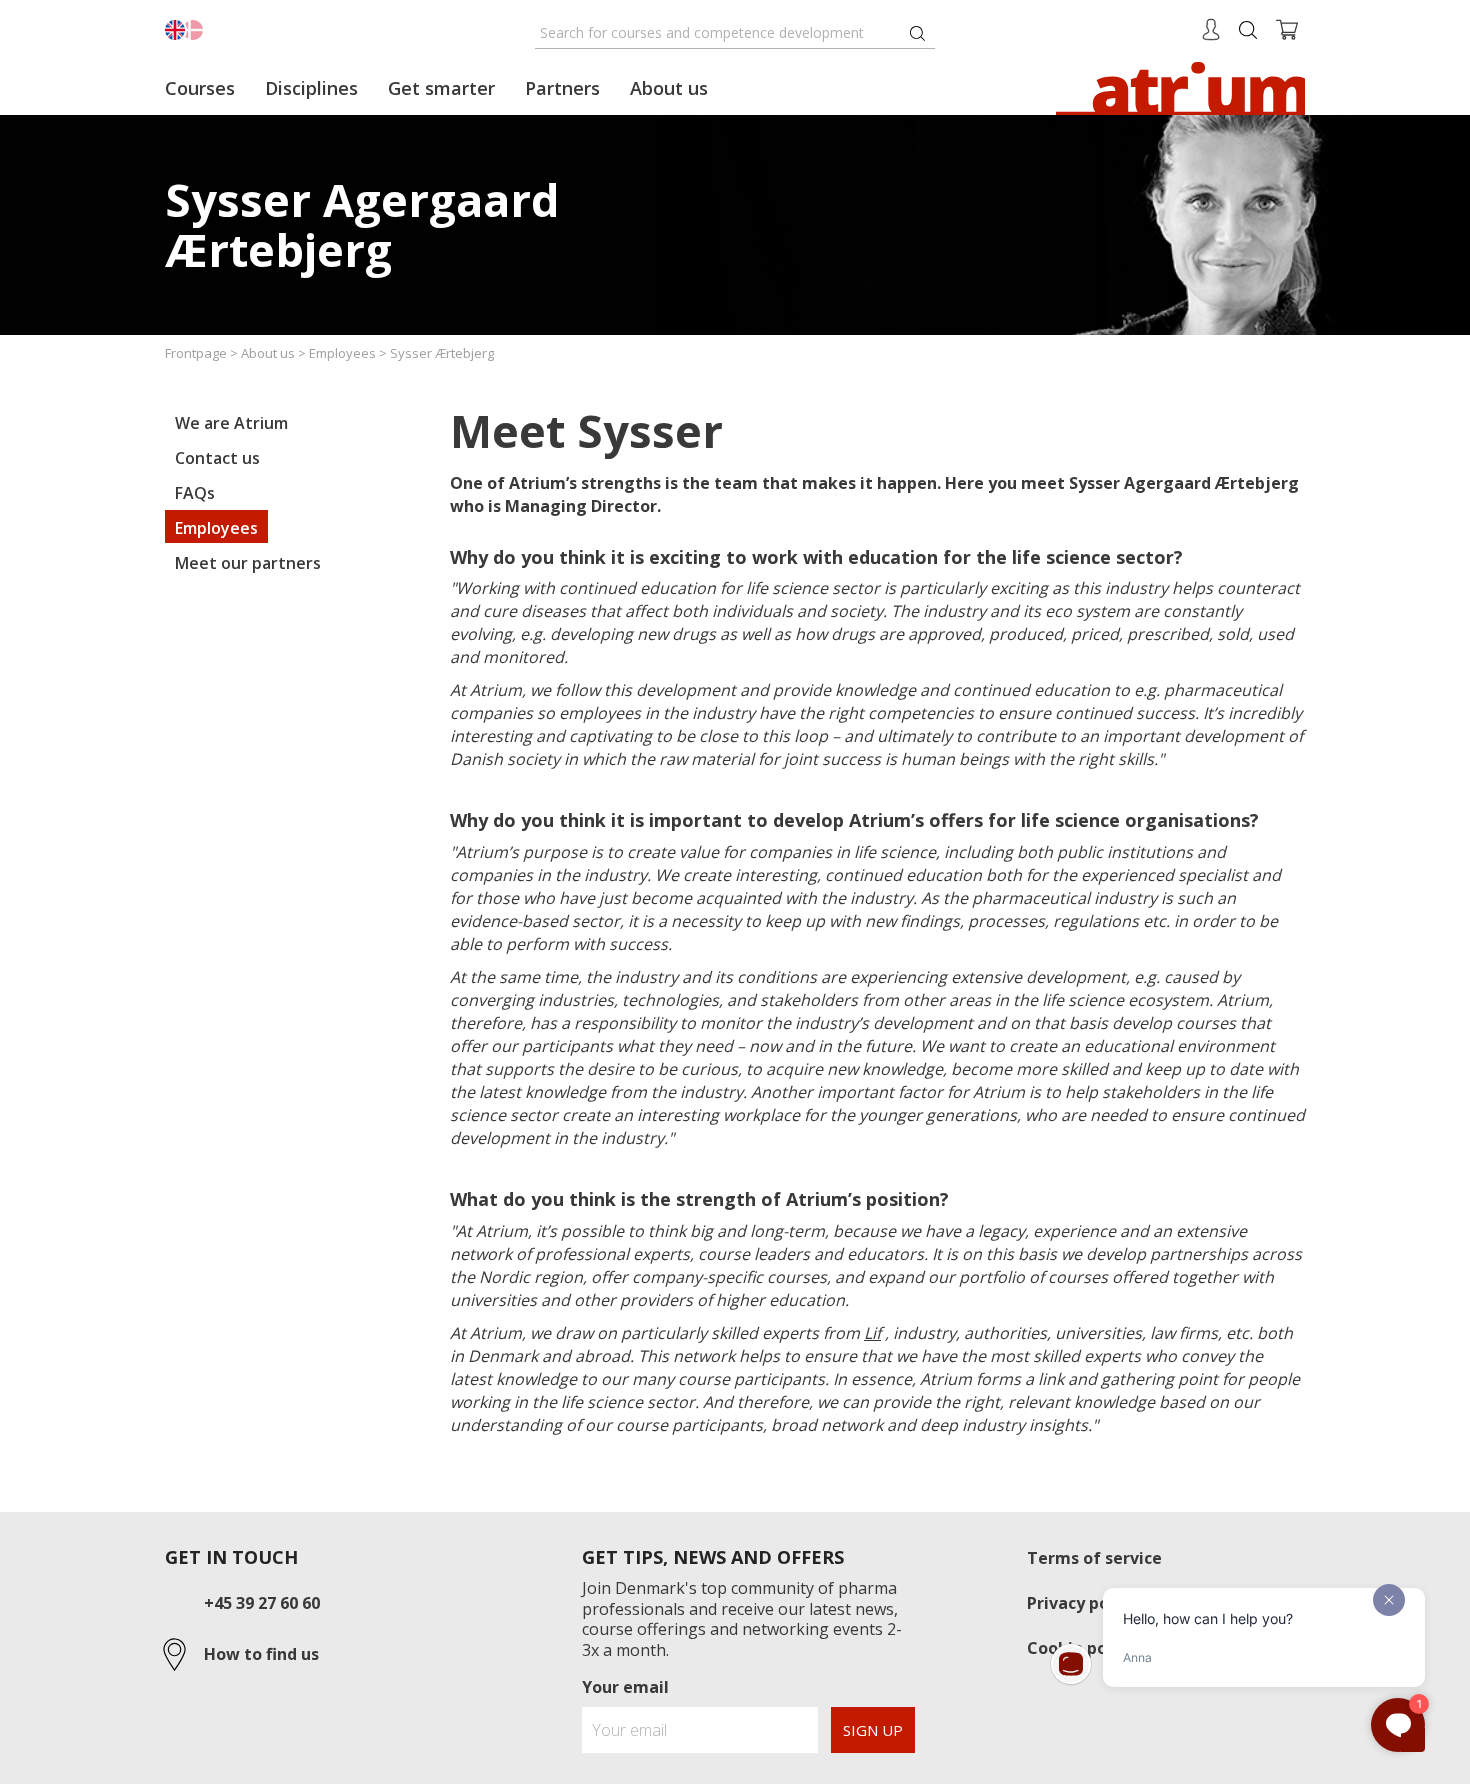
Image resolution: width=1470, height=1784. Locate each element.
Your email (625, 1687)
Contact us (217, 458)
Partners (562, 88)
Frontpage (196, 353)
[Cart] (1287, 28)
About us (268, 353)
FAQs (195, 493)
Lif (872, 1333)
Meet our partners (248, 563)
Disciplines (311, 88)
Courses (200, 88)
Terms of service (1094, 1558)
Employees (342, 353)
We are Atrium (231, 423)
